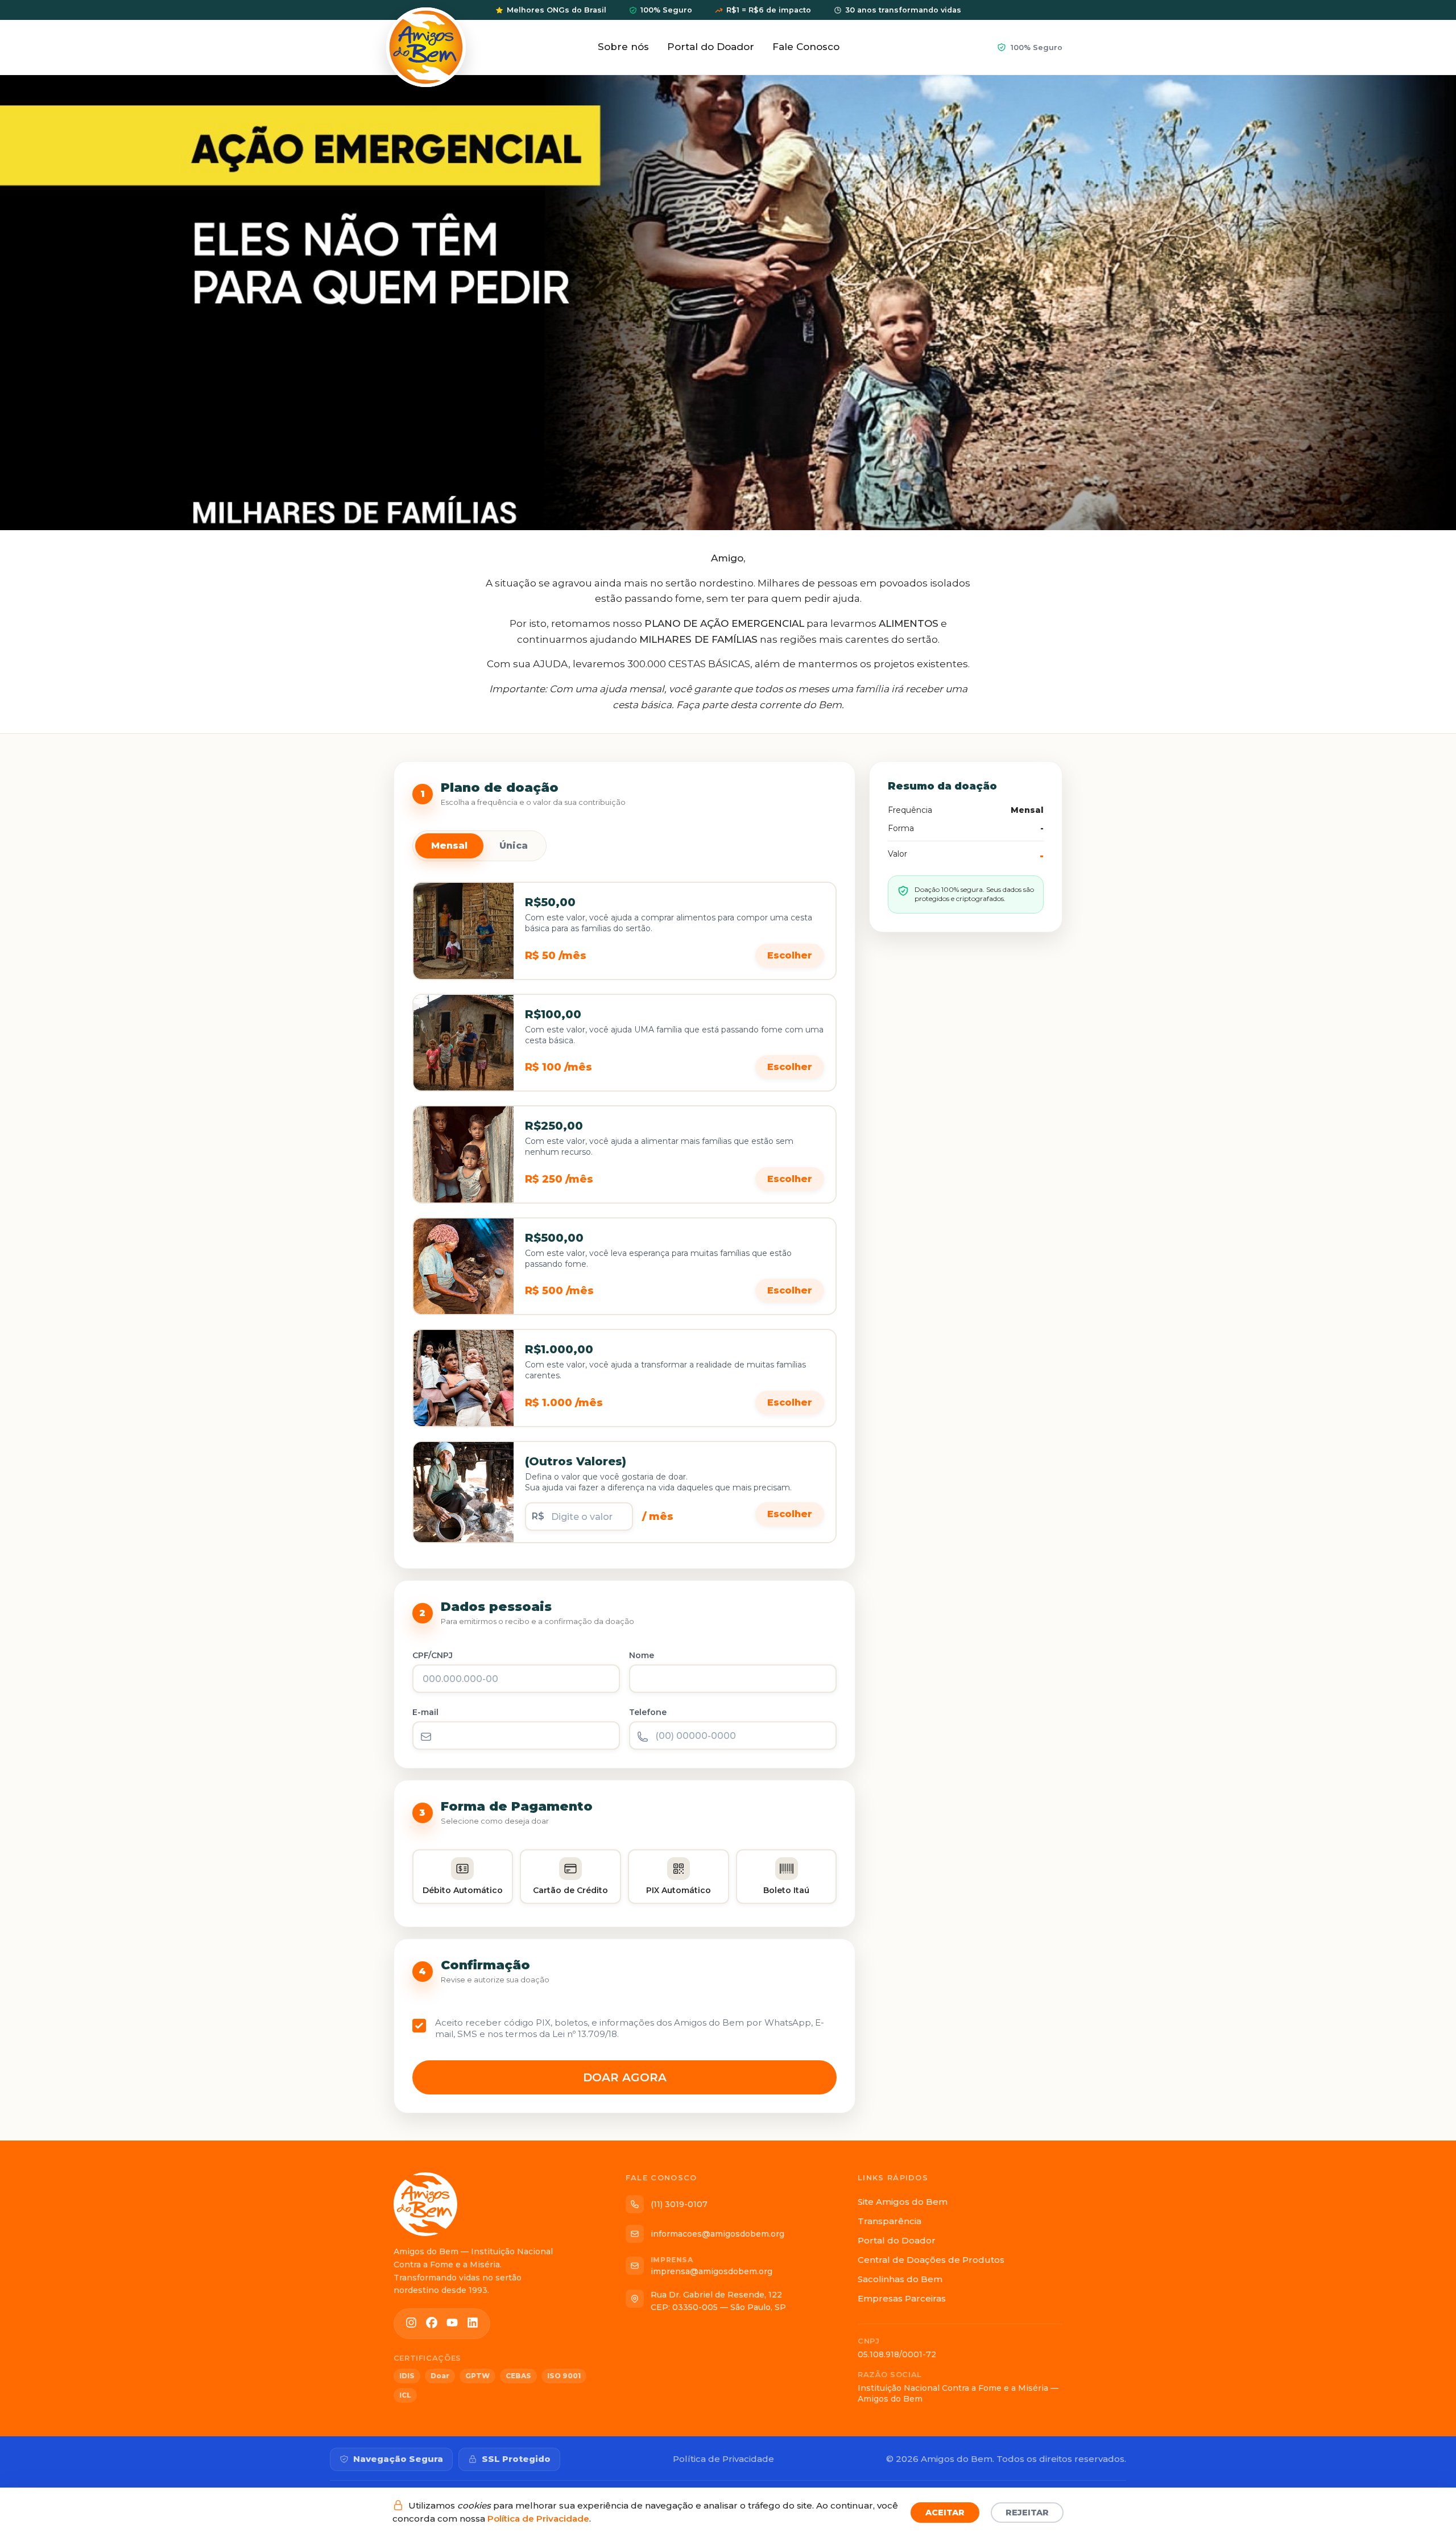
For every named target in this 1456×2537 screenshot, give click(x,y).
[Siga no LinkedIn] (473, 2324)
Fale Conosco (806, 47)
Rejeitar (1027, 2513)
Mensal (449, 846)
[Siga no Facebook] (432, 2324)
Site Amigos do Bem (903, 2202)
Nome (642, 1655)
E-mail (425, 1712)
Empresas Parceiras (902, 2298)
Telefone (648, 1712)
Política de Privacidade (538, 2519)
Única (514, 846)
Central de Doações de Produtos (931, 2260)
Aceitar (945, 2513)
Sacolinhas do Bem (900, 2279)
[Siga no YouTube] (452, 2324)
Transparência (890, 2221)
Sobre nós (623, 47)
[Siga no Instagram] (411, 2324)
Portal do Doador (711, 47)
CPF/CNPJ (433, 1655)
